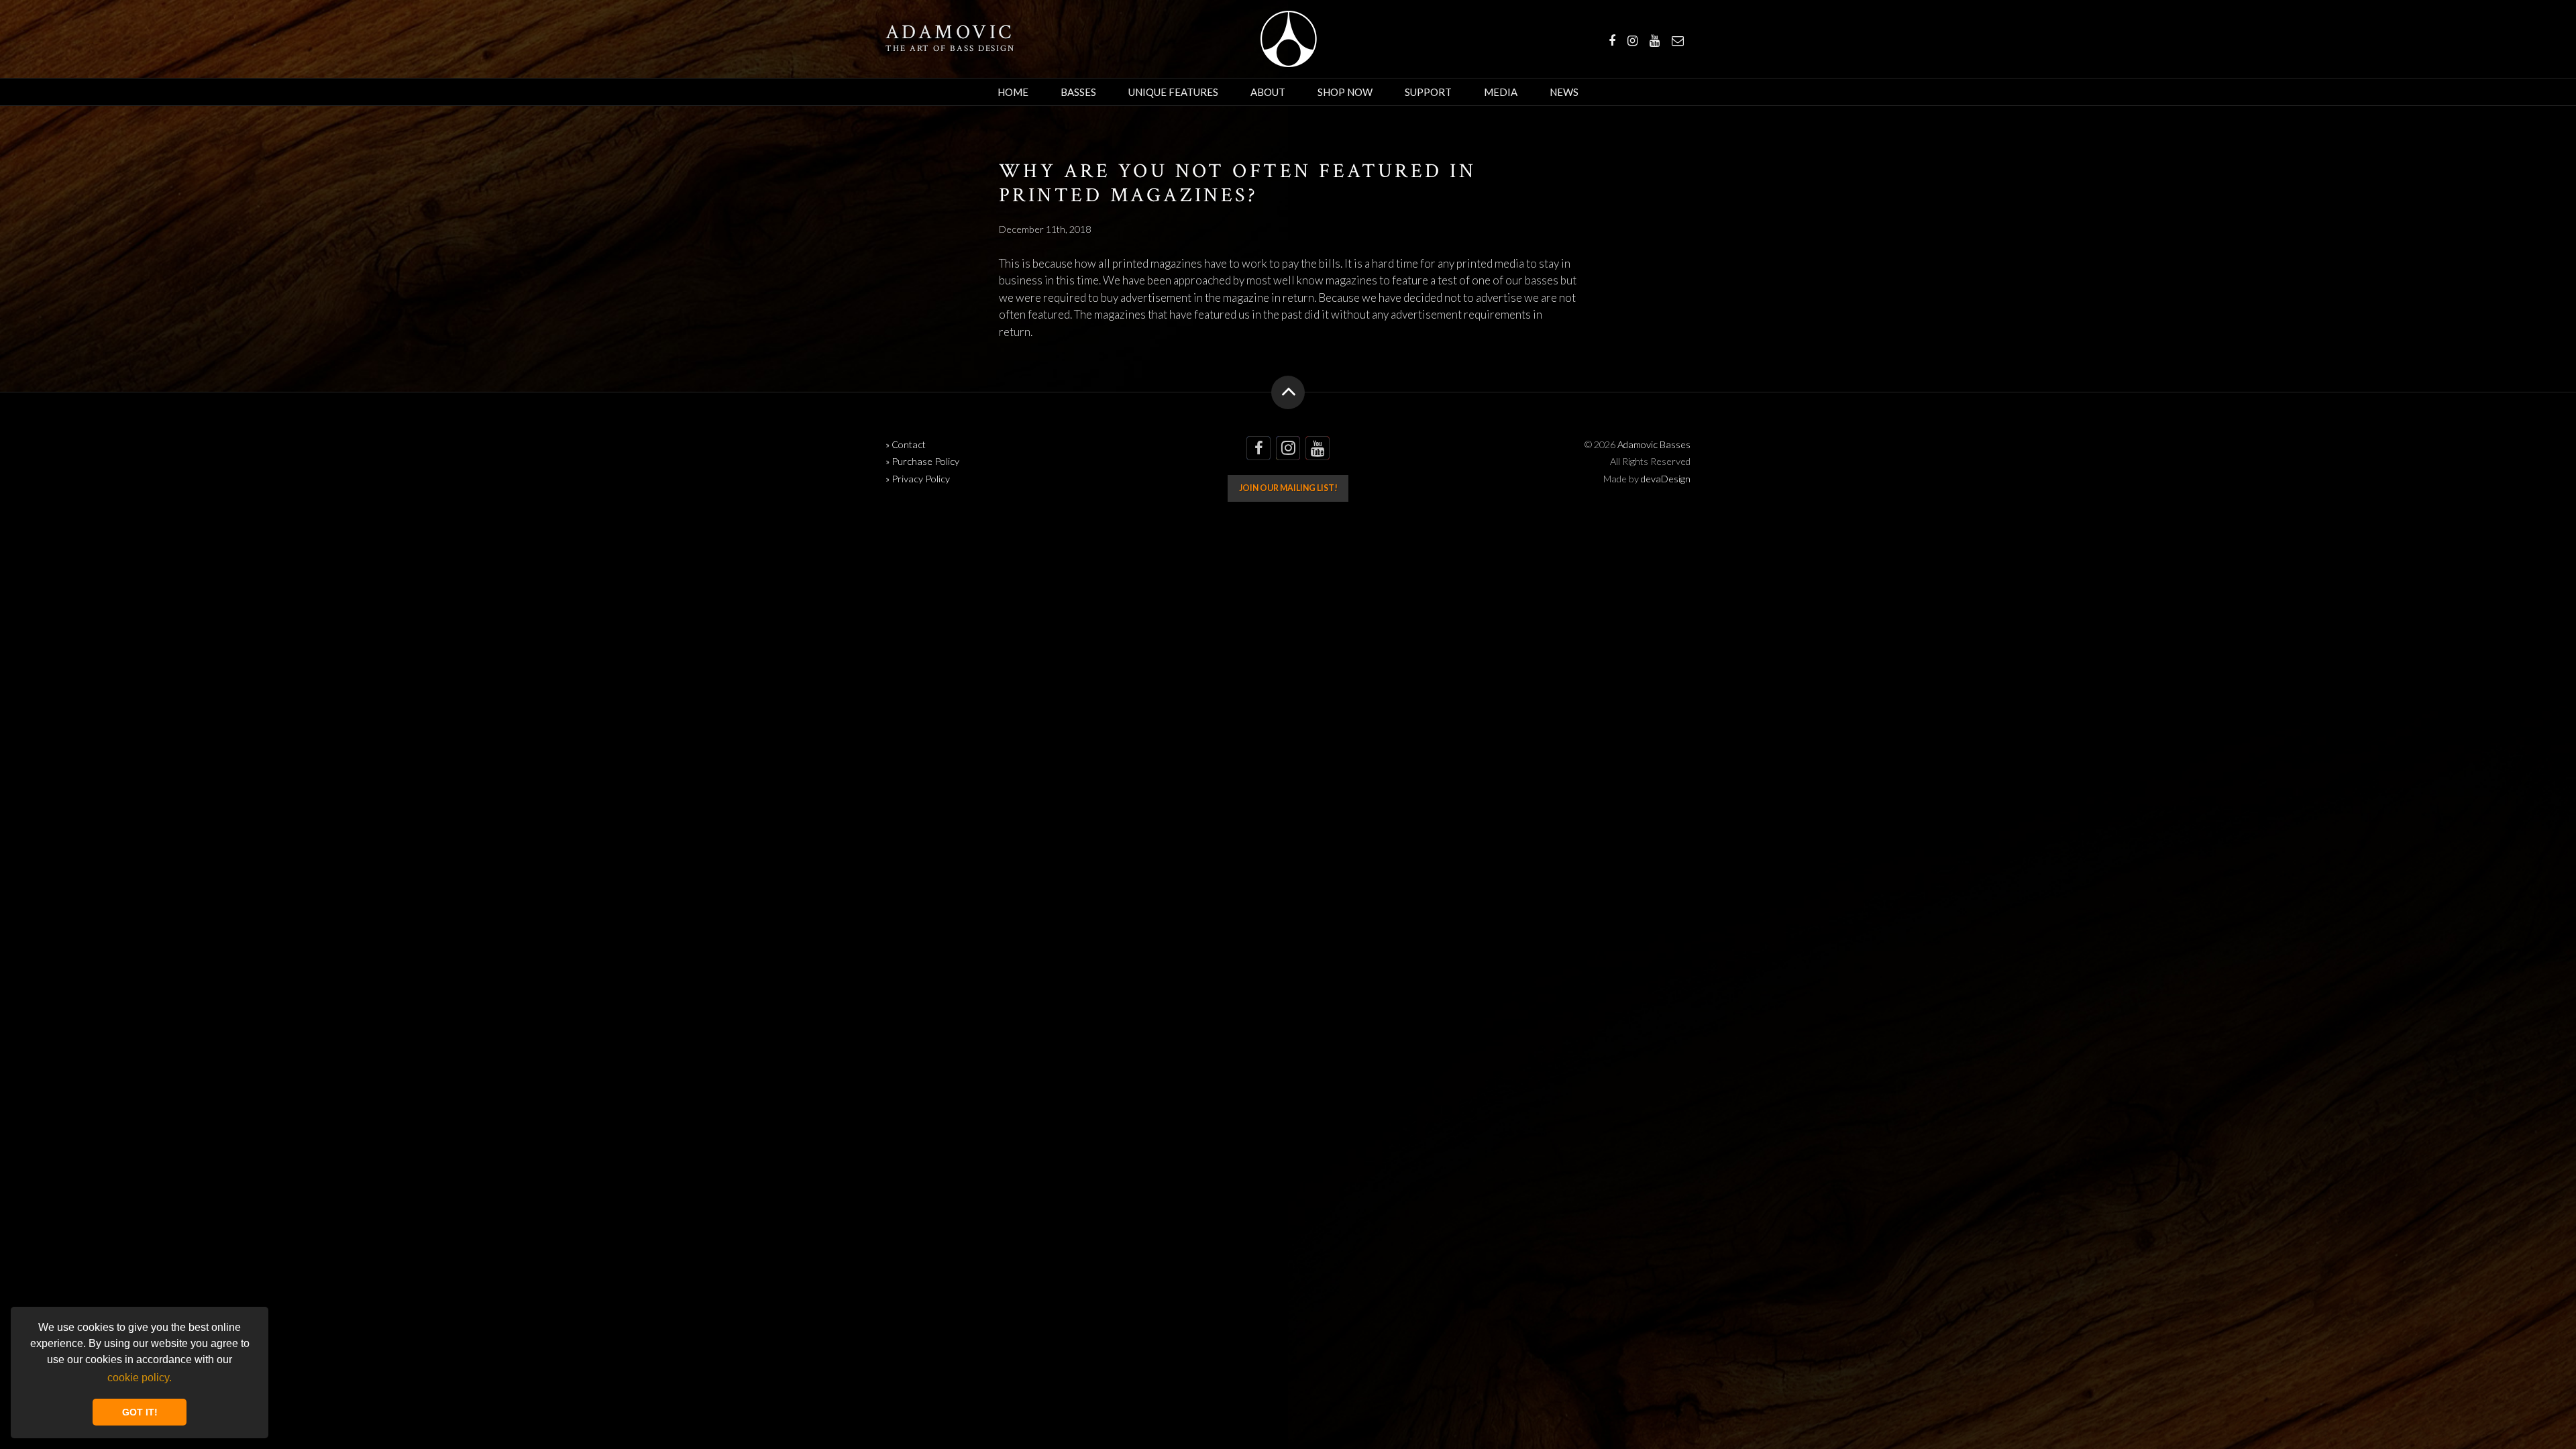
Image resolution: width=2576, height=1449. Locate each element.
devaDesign (1666, 479)
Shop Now (1345, 92)
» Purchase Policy (922, 461)
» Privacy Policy (918, 479)
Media (1501, 92)
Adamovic (950, 33)
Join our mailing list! (1288, 488)
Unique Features (1173, 92)
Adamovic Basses (1288, 39)
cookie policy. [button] (140, 1378)
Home (1013, 92)
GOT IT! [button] (140, 1412)
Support (1428, 92)
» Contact (906, 444)
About (1268, 92)
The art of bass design (950, 48)
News (1564, 92)
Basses (1078, 92)
